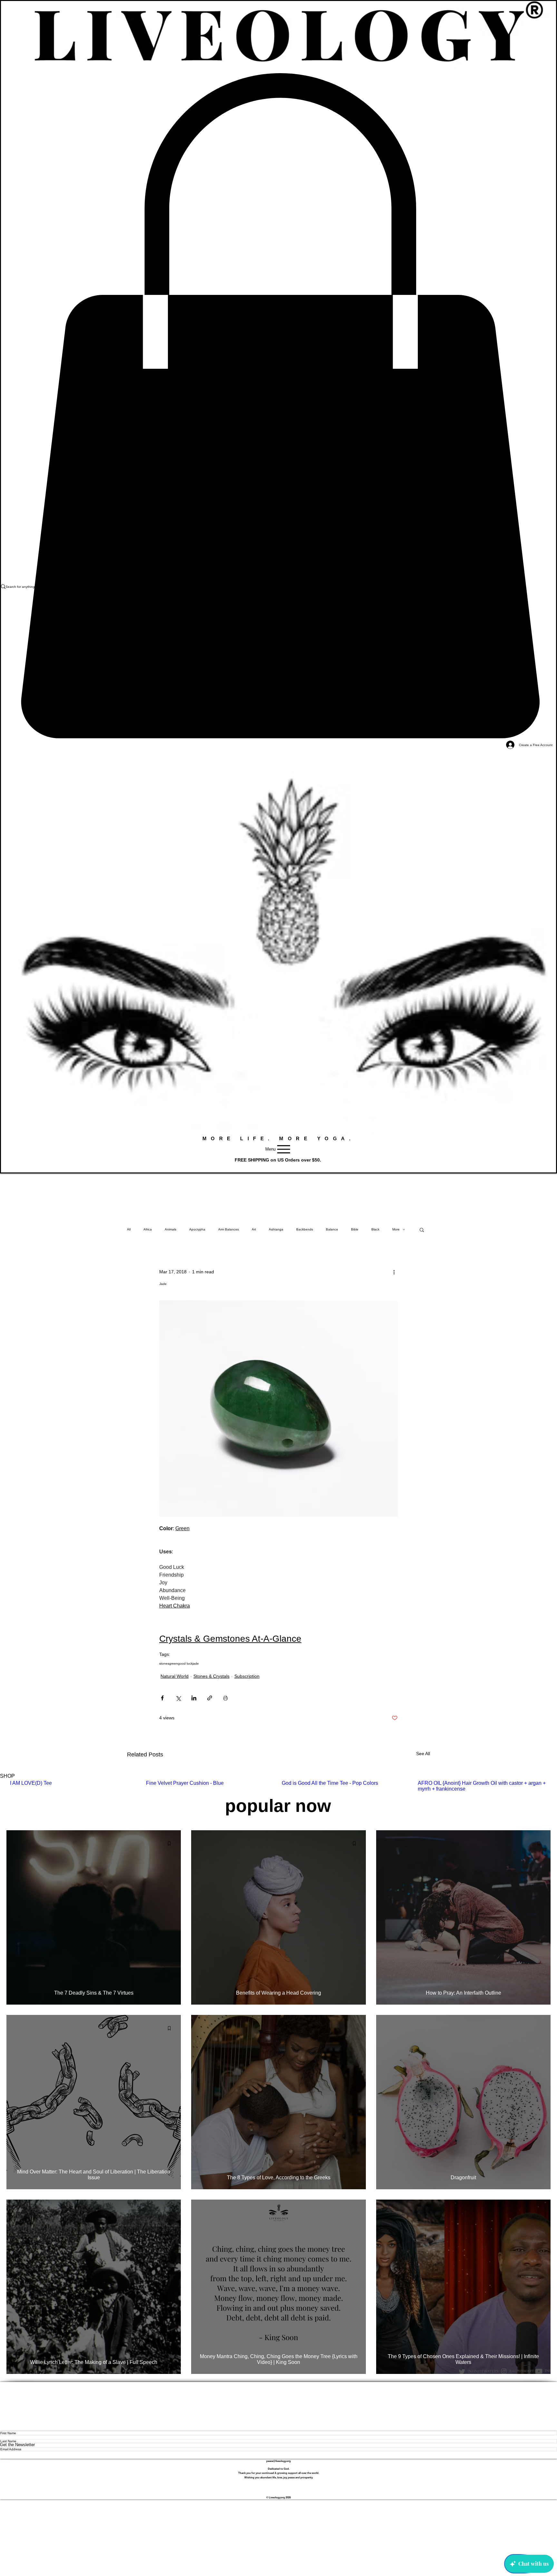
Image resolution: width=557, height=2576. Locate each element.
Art (254, 1229)
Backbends (305, 1229)
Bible (355, 1229)
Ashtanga (276, 1229)
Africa (148, 1229)
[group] (278, 1786)
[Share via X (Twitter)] (178, 1698)
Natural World (175, 1676)
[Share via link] (210, 1698)
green (174, 1663)
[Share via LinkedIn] (194, 1698)
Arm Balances (229, 1229)
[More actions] (394, 1272)
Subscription (247, 1676)
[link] (278, 406)
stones (164, 1663)
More (396, 1229)
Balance (332, 1229)
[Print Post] (225, 1698)
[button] (422, 1230)
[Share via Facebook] (162, 1698)
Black (375, 1229)
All (129, 1229)
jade (196, 1663)
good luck (185, 1663)
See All (423, 1754)
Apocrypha (197, 1229)
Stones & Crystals (211, 1676)
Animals (171, 1229)
